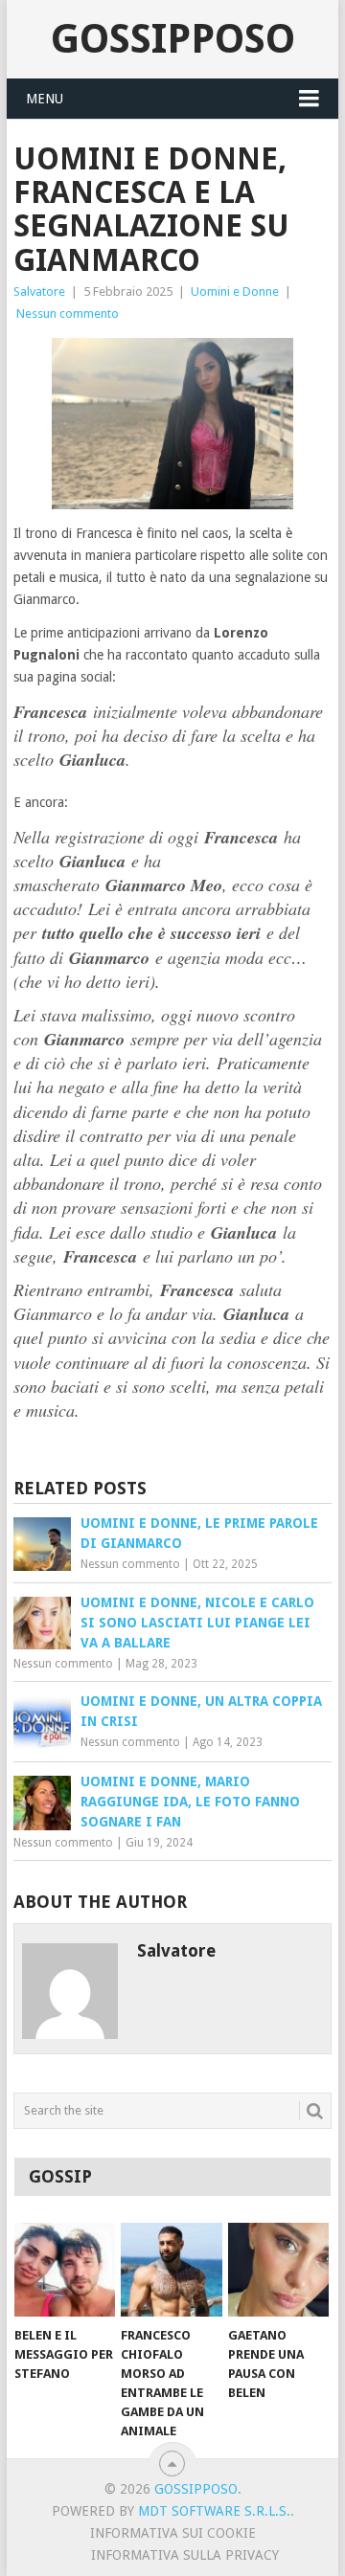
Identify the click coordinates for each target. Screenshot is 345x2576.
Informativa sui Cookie (173, 2533)
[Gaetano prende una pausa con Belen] (278, 2270)
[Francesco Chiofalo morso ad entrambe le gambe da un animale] (171, 2270)
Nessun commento (68, 314)
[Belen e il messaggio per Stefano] (65, 2270)
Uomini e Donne (235, 291)
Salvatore (39, 291)
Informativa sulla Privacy (185, 2555)
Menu (45, 99)
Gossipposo (173, 39)
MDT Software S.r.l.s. (214, 2511)
